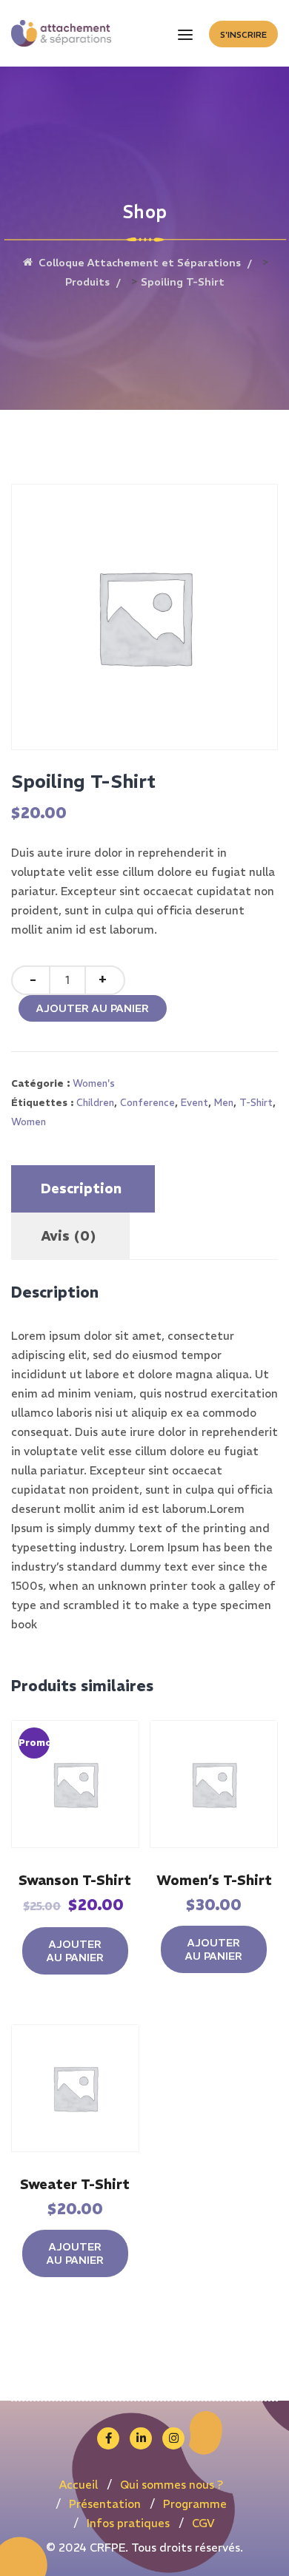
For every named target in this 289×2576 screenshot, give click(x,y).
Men (224, 1103)
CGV (203, 2523)
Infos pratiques (128, 2523)
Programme (195, 2504)
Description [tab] (81, 1188)
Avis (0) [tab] (69, 1236)
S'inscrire (243, 35)
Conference (147, 1103)
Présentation (105, 2504)
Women (29, 1122)
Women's (94, 1083)
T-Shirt (256, 1103)
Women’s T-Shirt (214, 1880)
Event (195, 1103)
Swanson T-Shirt (75, 1880)
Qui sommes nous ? (172, 2485)
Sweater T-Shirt (75, 2184)
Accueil (79, 2485)
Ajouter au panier (93, 1008)
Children (95, 1103)
